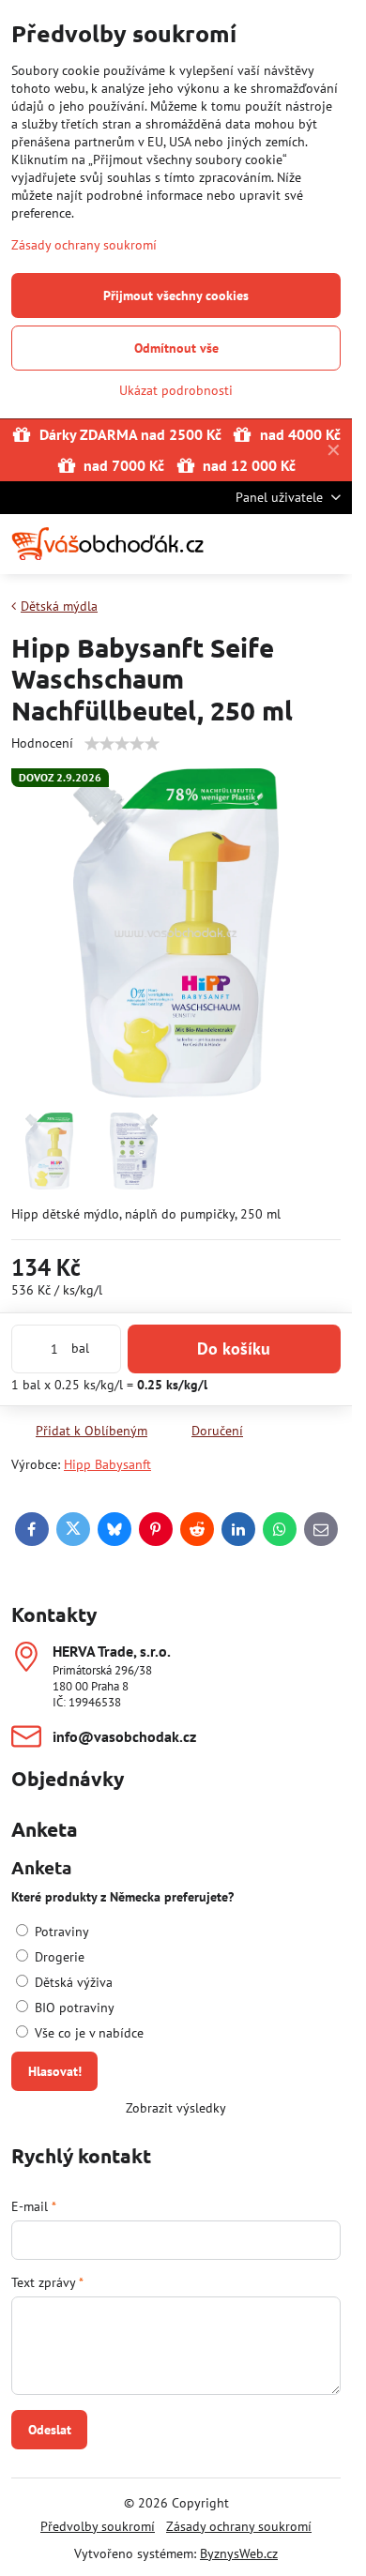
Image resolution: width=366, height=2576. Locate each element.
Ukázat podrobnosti (176, 390)
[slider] (122, 744)
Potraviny (60, 1932)
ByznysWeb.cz (239, 2553)
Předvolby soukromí (98, 2526)
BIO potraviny (73, 2008)
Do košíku (234, 1349)
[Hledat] (239, 544)
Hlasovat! (55, 2071)
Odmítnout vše (176, 348)
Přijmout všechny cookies (176, 295)
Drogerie (58, 1957)
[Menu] (329, 544)
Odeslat (50, 2430)
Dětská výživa (72, 1982)
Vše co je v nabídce (87, 2033)
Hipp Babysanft (107, 1464)
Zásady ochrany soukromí (239, 2526)
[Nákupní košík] (284, 544)
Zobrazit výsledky (176, 2108)
